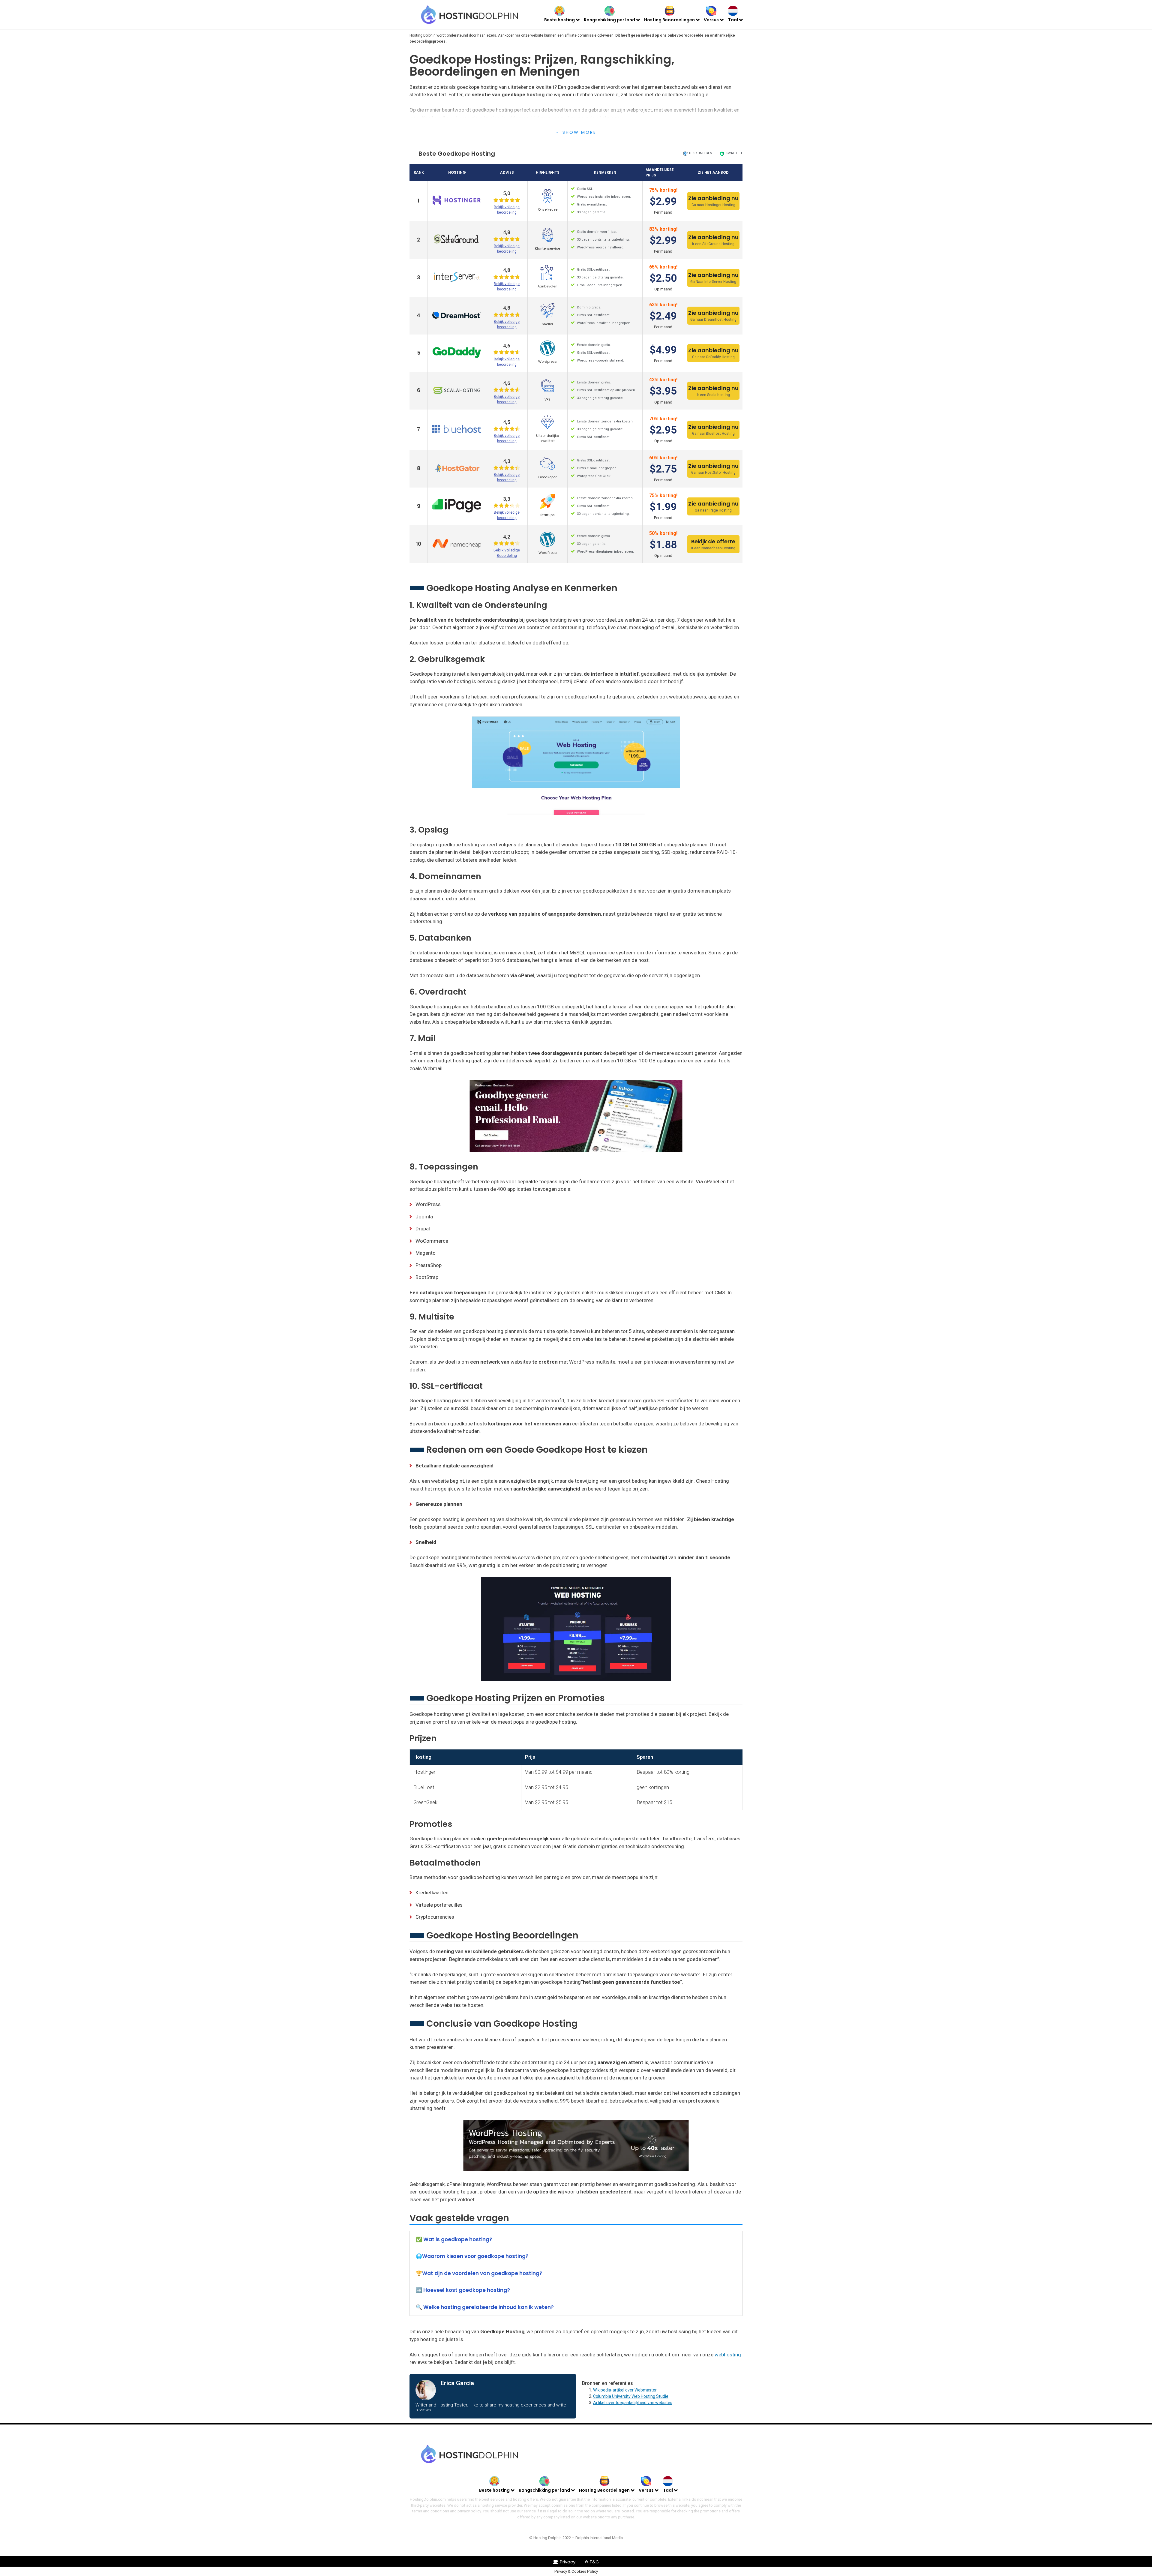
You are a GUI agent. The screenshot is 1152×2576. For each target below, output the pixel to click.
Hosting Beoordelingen (669, 20)
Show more (579, 132)
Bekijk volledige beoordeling (507, 210)
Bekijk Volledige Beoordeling (507, 553)
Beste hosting (559, 20)
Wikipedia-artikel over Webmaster (625, 2390)
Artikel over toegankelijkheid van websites (633, 2403)
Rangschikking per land (609, 20)
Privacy (568, 2562)
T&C (594, 2562)
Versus (711, 20)
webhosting (728, 2355)
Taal (733, 20)
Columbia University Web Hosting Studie (631, 2396)
